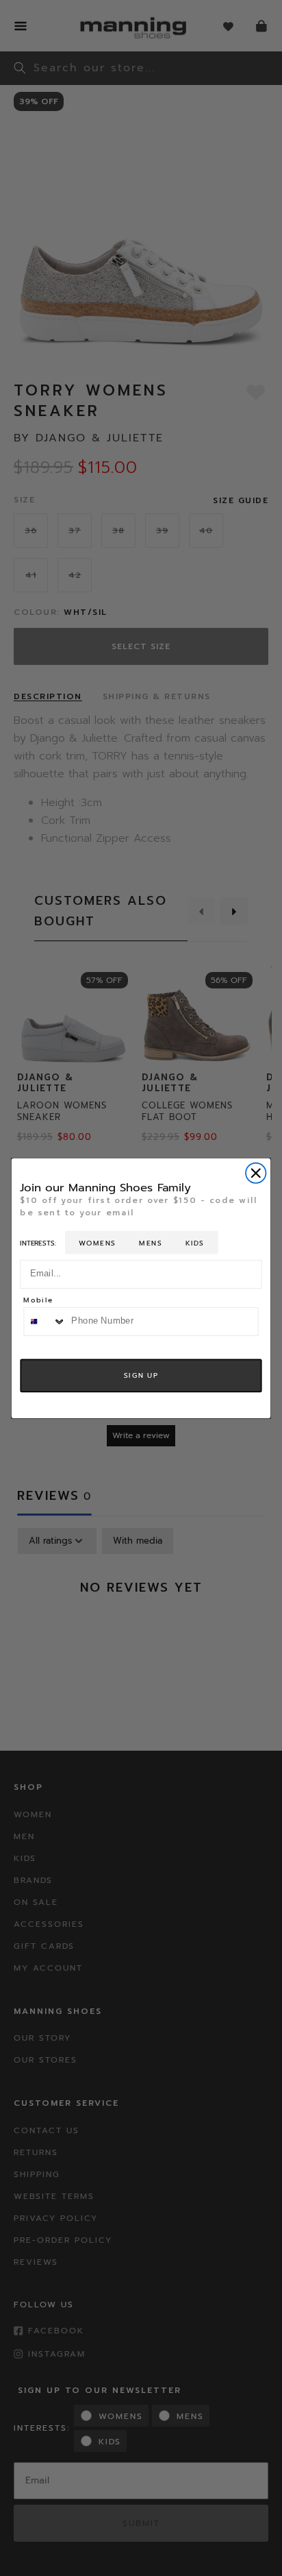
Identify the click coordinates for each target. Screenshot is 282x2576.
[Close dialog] (256, 1172)
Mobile (38, 1301)
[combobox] (45, 1321)
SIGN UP (141, 1375)
